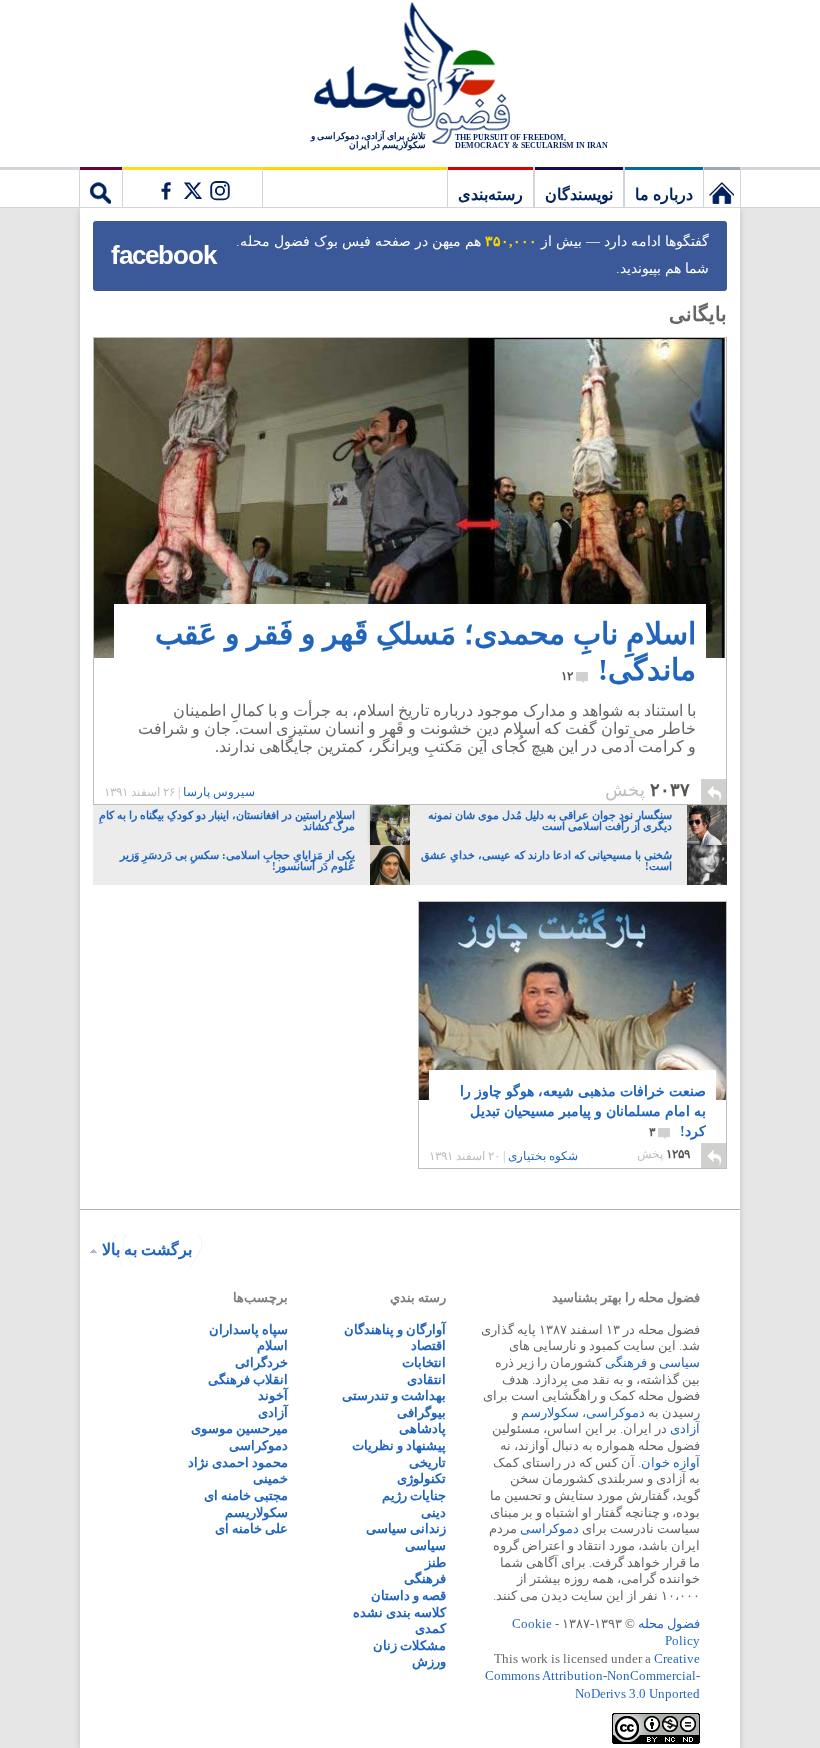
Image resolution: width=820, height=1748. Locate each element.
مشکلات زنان (409, 1645)
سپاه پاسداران (248, 1329)
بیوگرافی (421, 1412)
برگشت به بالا (147, 1249)
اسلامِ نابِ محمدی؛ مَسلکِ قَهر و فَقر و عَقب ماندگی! (425, 651)
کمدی (430, 1628)
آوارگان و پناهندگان (395, 1329)
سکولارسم (550, 1412)
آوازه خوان (670, 1462)
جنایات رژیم (414, 1495)
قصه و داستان (408, 1595)
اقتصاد (428, 1345)
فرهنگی (626, 1362)
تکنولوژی (421, 1478)
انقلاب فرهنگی (248, 1379)
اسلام (272, 1345)
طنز (435, 1562)
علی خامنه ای (251, 1528)
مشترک (192, 187)
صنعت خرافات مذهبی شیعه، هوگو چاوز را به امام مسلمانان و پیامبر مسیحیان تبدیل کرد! (583, 1111)
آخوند (273, 1395)
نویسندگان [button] (579, 194)
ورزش (429, 1661)
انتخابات (424, 1362)
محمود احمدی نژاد (238, 1462)
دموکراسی (615, 1412)
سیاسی (679, 1362)
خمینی (270, 1478)
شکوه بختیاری (543, 1156)
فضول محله (410, 75)
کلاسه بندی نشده (399, 1612)
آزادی (685, 1428)
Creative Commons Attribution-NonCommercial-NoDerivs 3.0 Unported (592, 1676)
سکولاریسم (256, 1512)
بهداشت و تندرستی (394, 1395)
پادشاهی (422, 1428)
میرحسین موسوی (239, 1428)
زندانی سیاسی (406, 1528)
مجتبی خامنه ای (246, 1495)
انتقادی (426, 1379)
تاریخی (427, 1462)
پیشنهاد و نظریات (399, 1445)
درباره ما (664, 194)
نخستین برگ (722, 187)
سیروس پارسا (219, 792)
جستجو (101, 187)
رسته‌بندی (490, 194)
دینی (433, 1512)
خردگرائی (261, 1362)
